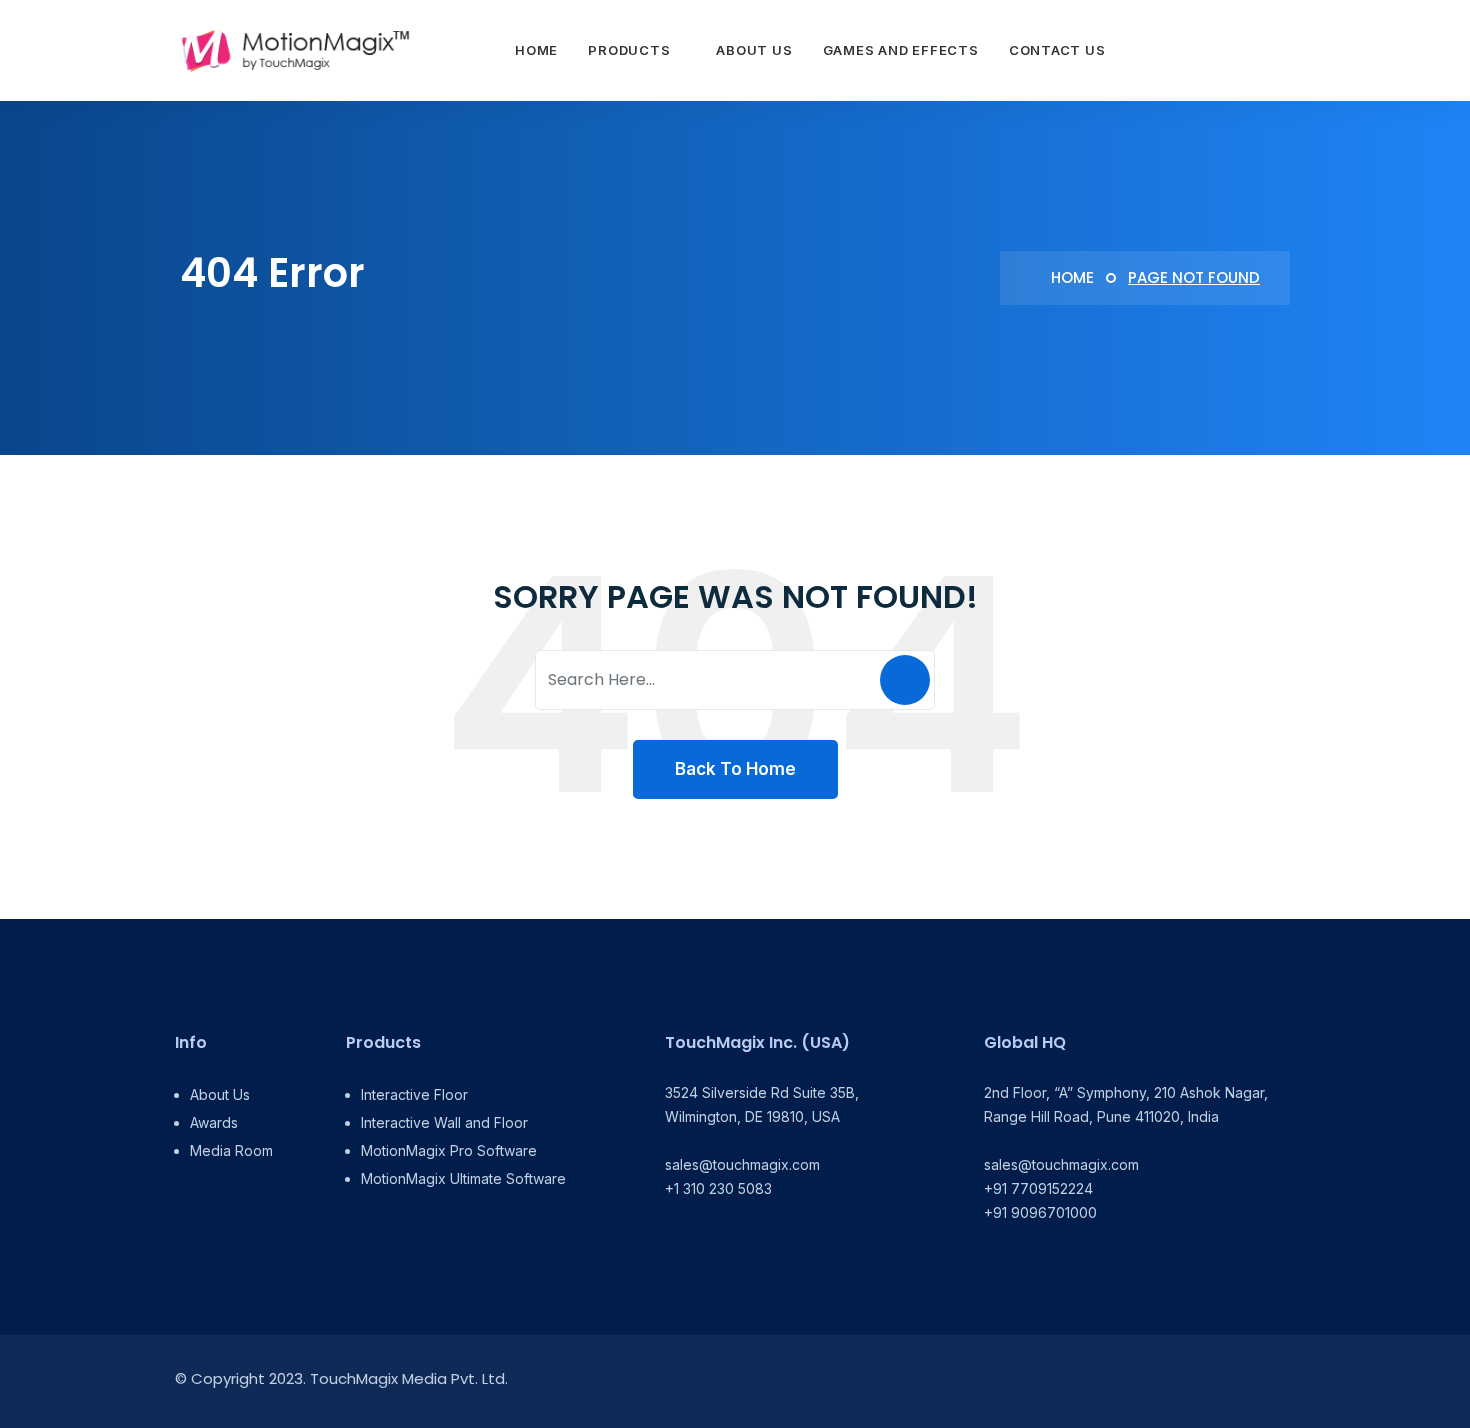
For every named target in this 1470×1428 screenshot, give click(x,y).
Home (536, 50)
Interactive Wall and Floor (444, 1122)
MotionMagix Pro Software (449, 1150)
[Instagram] (1237, 1381)
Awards (214, 1122)
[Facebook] (1192, 1381)
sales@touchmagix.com (742, 1164)
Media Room (231, 1150)
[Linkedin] (1147, 1381)
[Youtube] (1282, 1381)
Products (629, 50)
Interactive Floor (414, 1094)
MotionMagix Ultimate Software (463, 1178)
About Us (754, 50)
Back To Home (735, 769)
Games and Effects (901, 50)
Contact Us (1057, 50)
